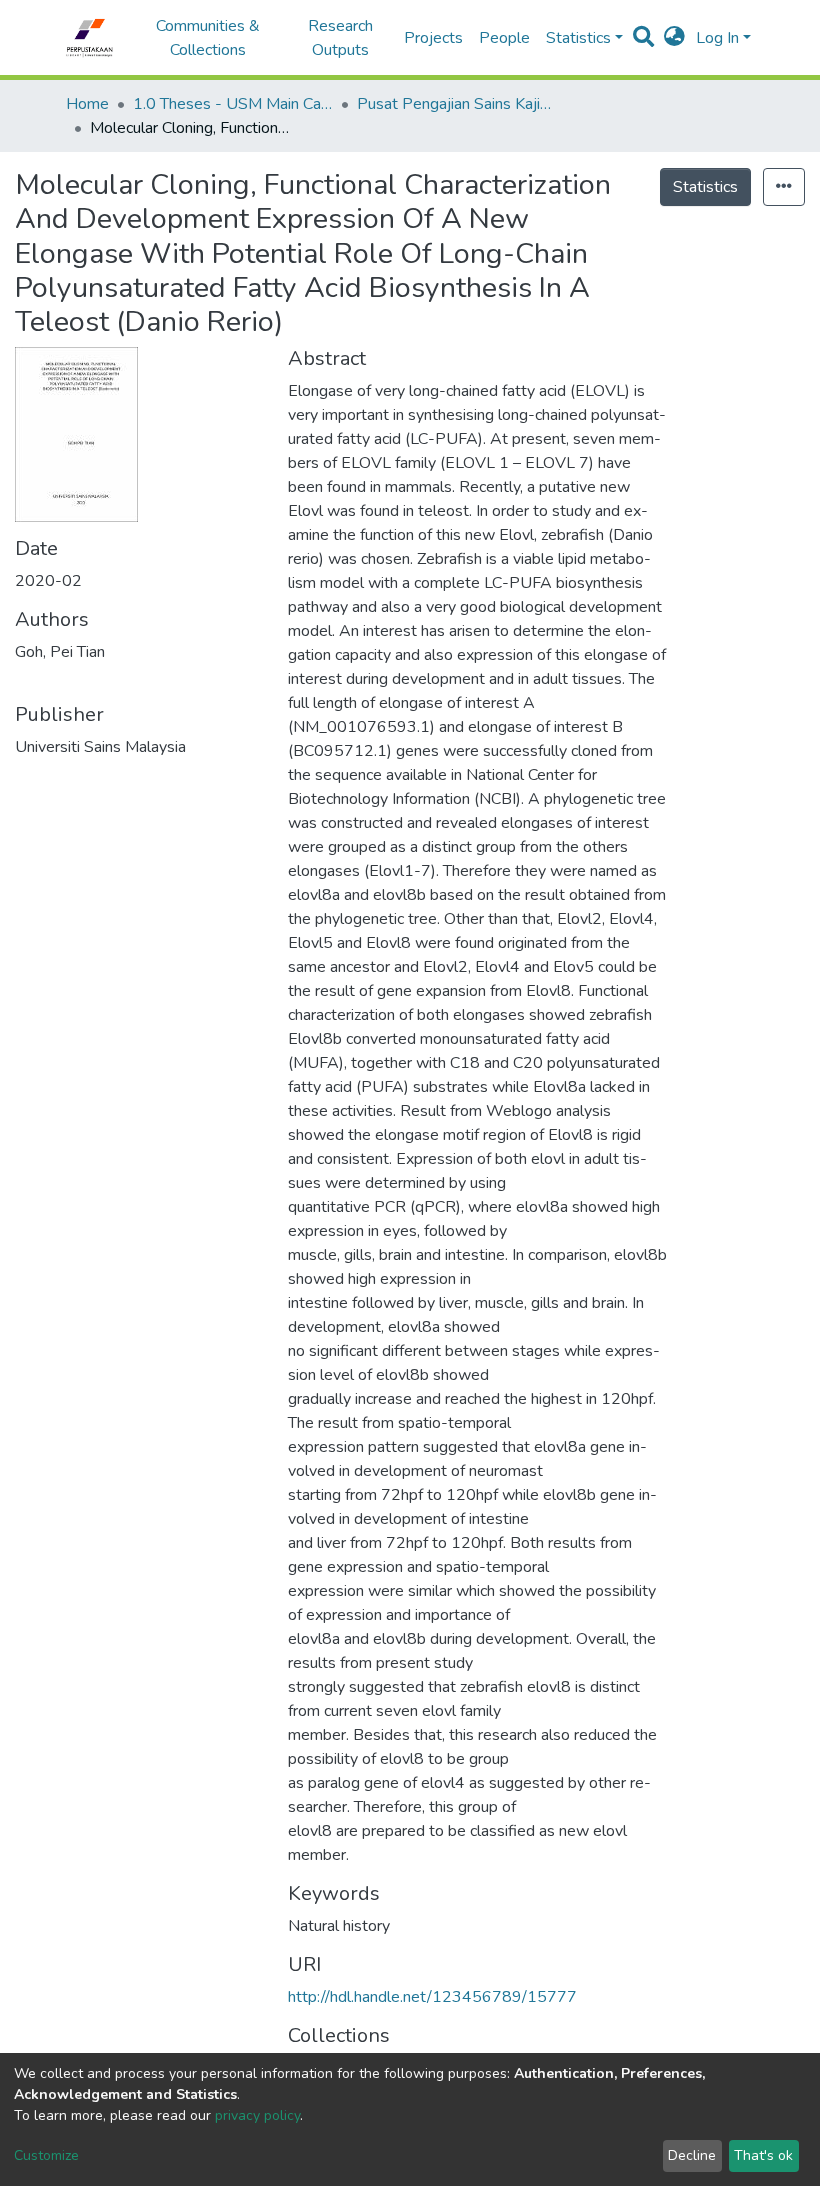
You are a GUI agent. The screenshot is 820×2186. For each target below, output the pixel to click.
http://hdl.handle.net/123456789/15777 (432, 1997)
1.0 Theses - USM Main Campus (233, 104)
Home (87, 104)
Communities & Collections (208, 38)
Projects (433, 38)
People (504, 38)
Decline (692, 2155)
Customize (46, 2155)
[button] (674, 38)
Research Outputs (340, 38)
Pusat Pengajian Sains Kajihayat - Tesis (457, 104)
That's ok (763, 2155)
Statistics (705, 187)
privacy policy (257, 2115)
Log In (717, 38)
